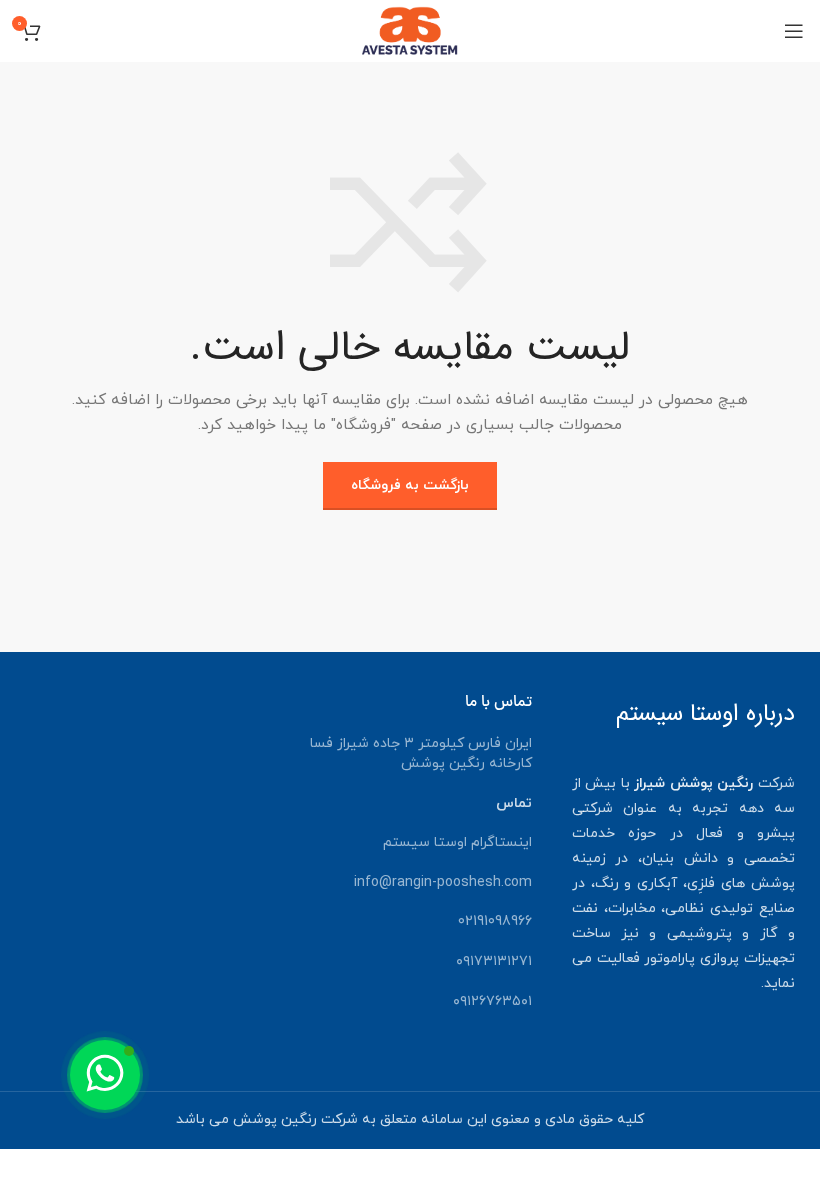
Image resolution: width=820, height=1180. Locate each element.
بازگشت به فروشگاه (410, 485)
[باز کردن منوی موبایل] (794, 31)
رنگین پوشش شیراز (693, 783)
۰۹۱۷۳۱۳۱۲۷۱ (494, 961)
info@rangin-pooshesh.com (443, 882)
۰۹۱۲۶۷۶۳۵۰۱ (492, 1001)
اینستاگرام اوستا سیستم (457, 842)
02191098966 (495, 921)
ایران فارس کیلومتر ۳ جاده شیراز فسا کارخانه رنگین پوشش (421, 753)
